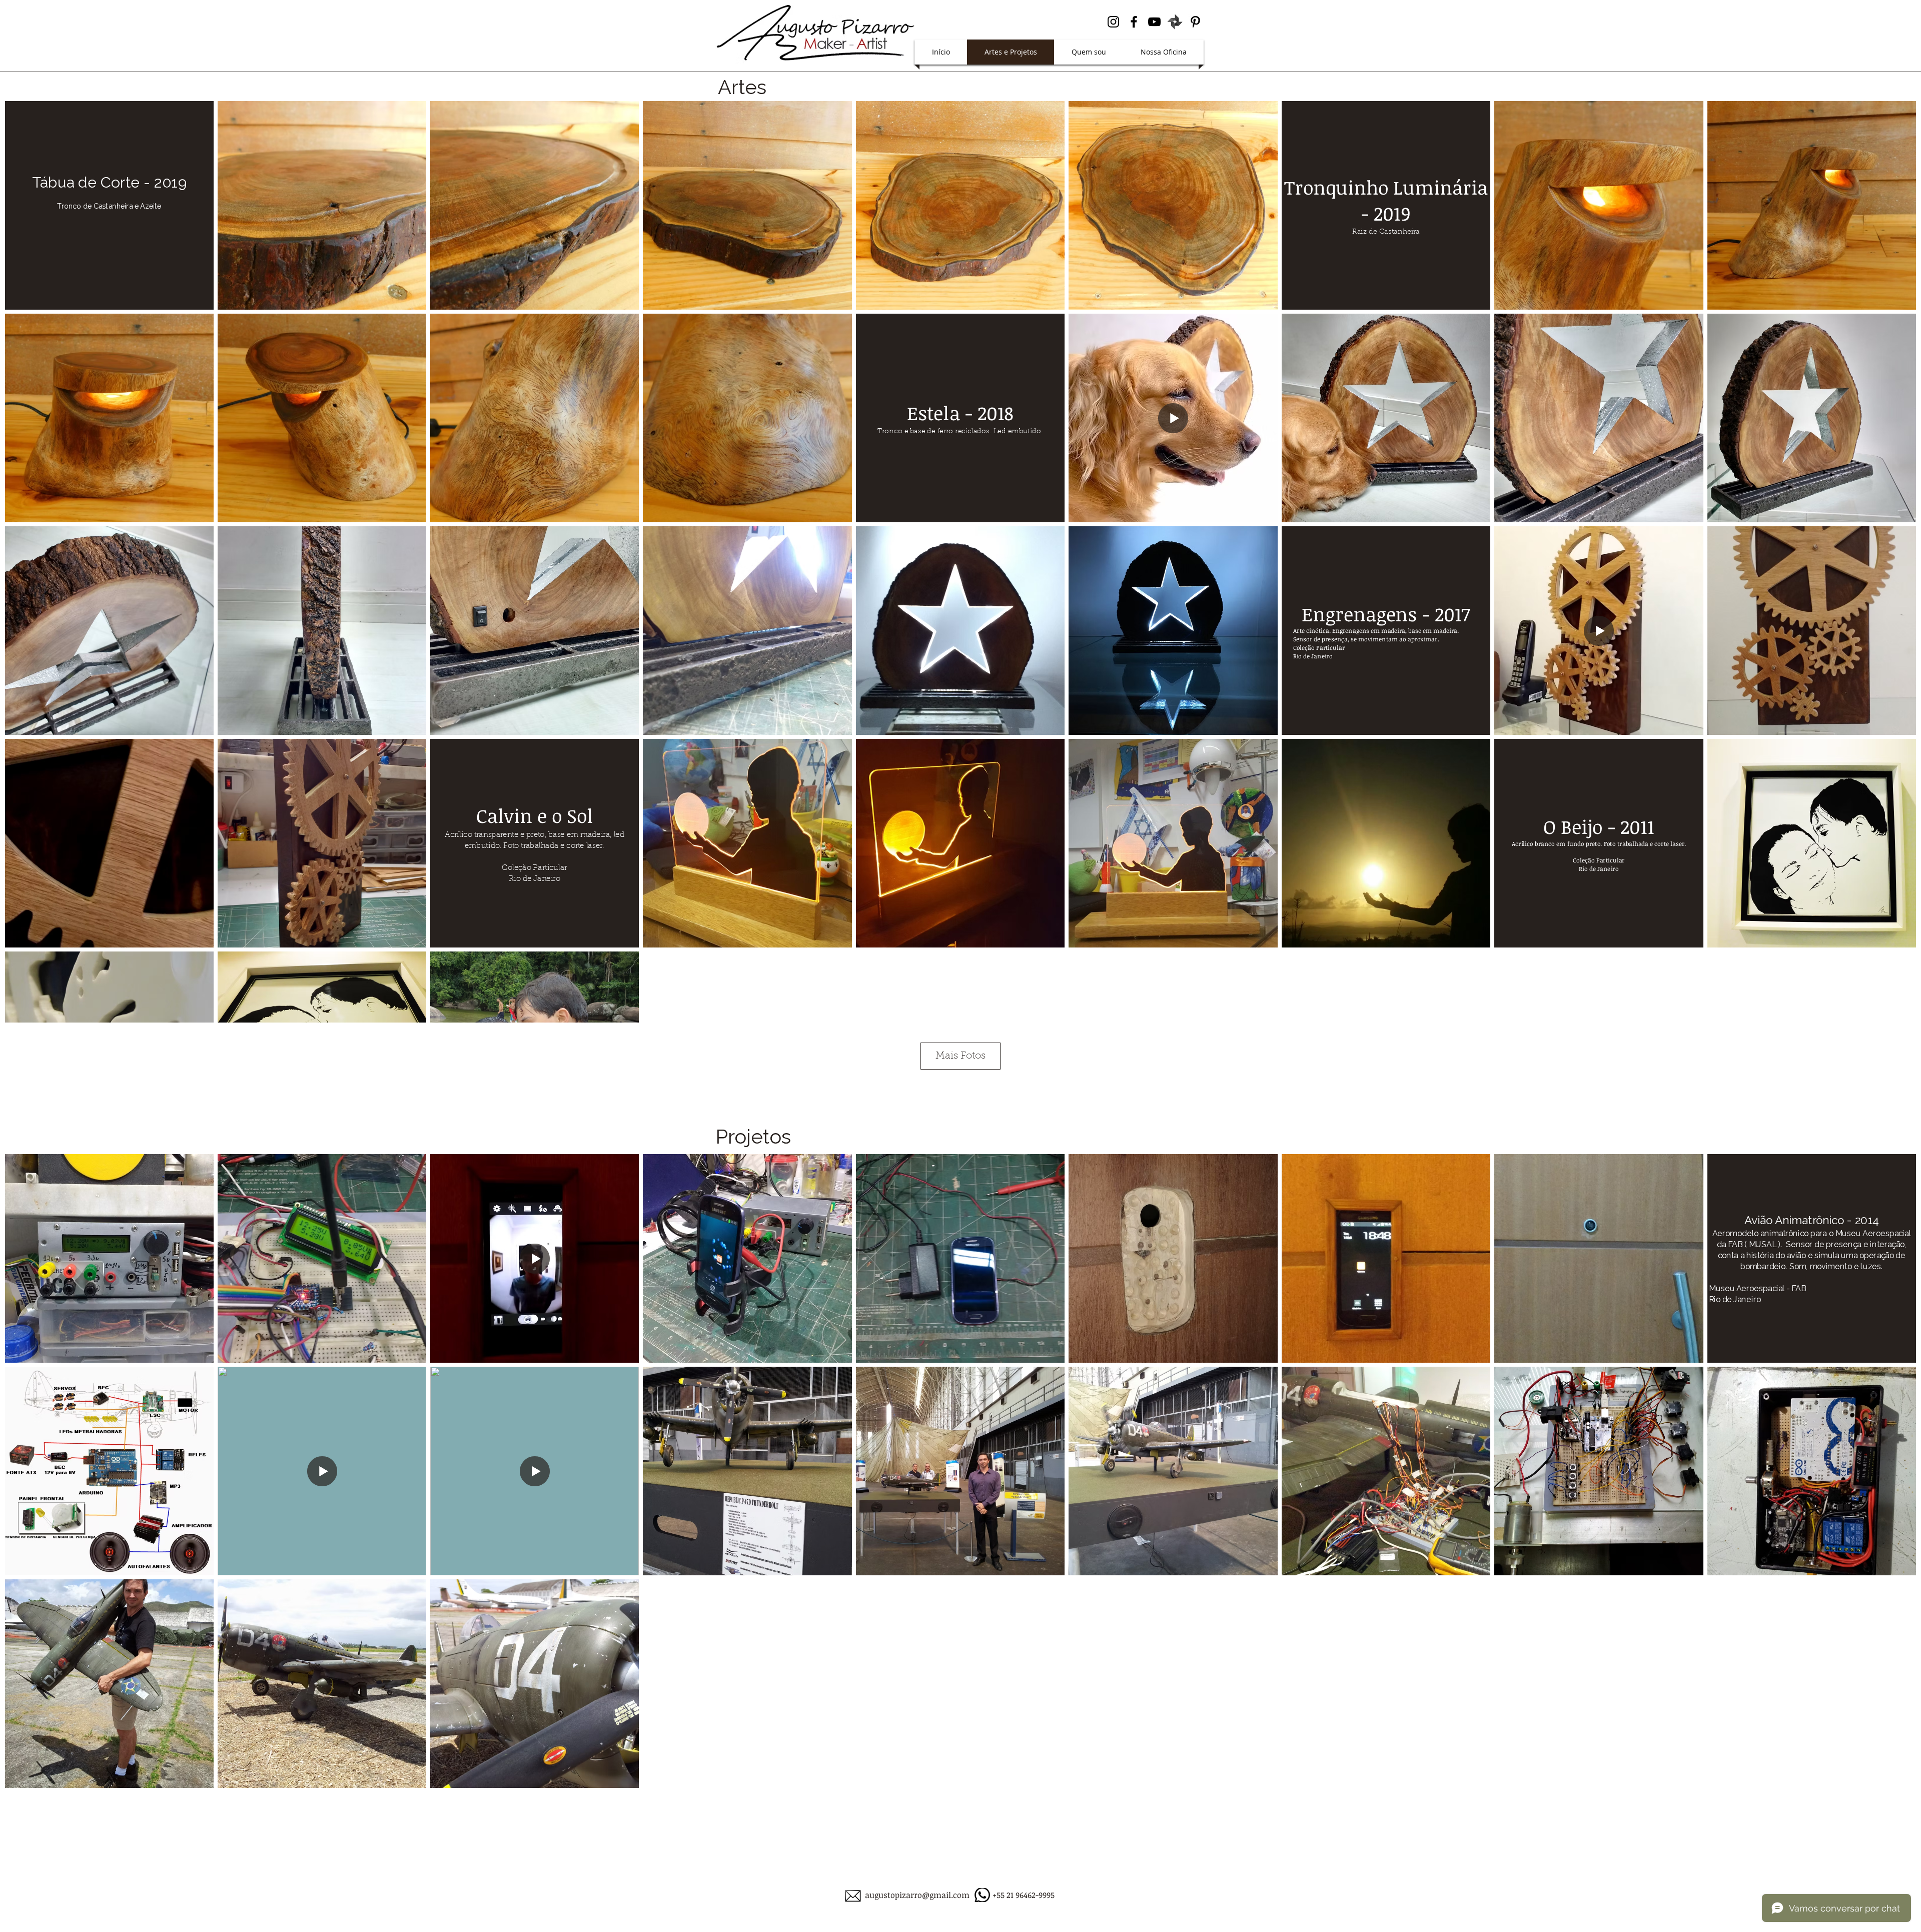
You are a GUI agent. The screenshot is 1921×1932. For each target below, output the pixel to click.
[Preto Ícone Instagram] (1113, 22)
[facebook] (1134, 22)
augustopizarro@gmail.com (917, 1895)
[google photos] (1175, 22)
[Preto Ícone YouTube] (1154, 22)
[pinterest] (1195, 22)
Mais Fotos (960, 1056)
